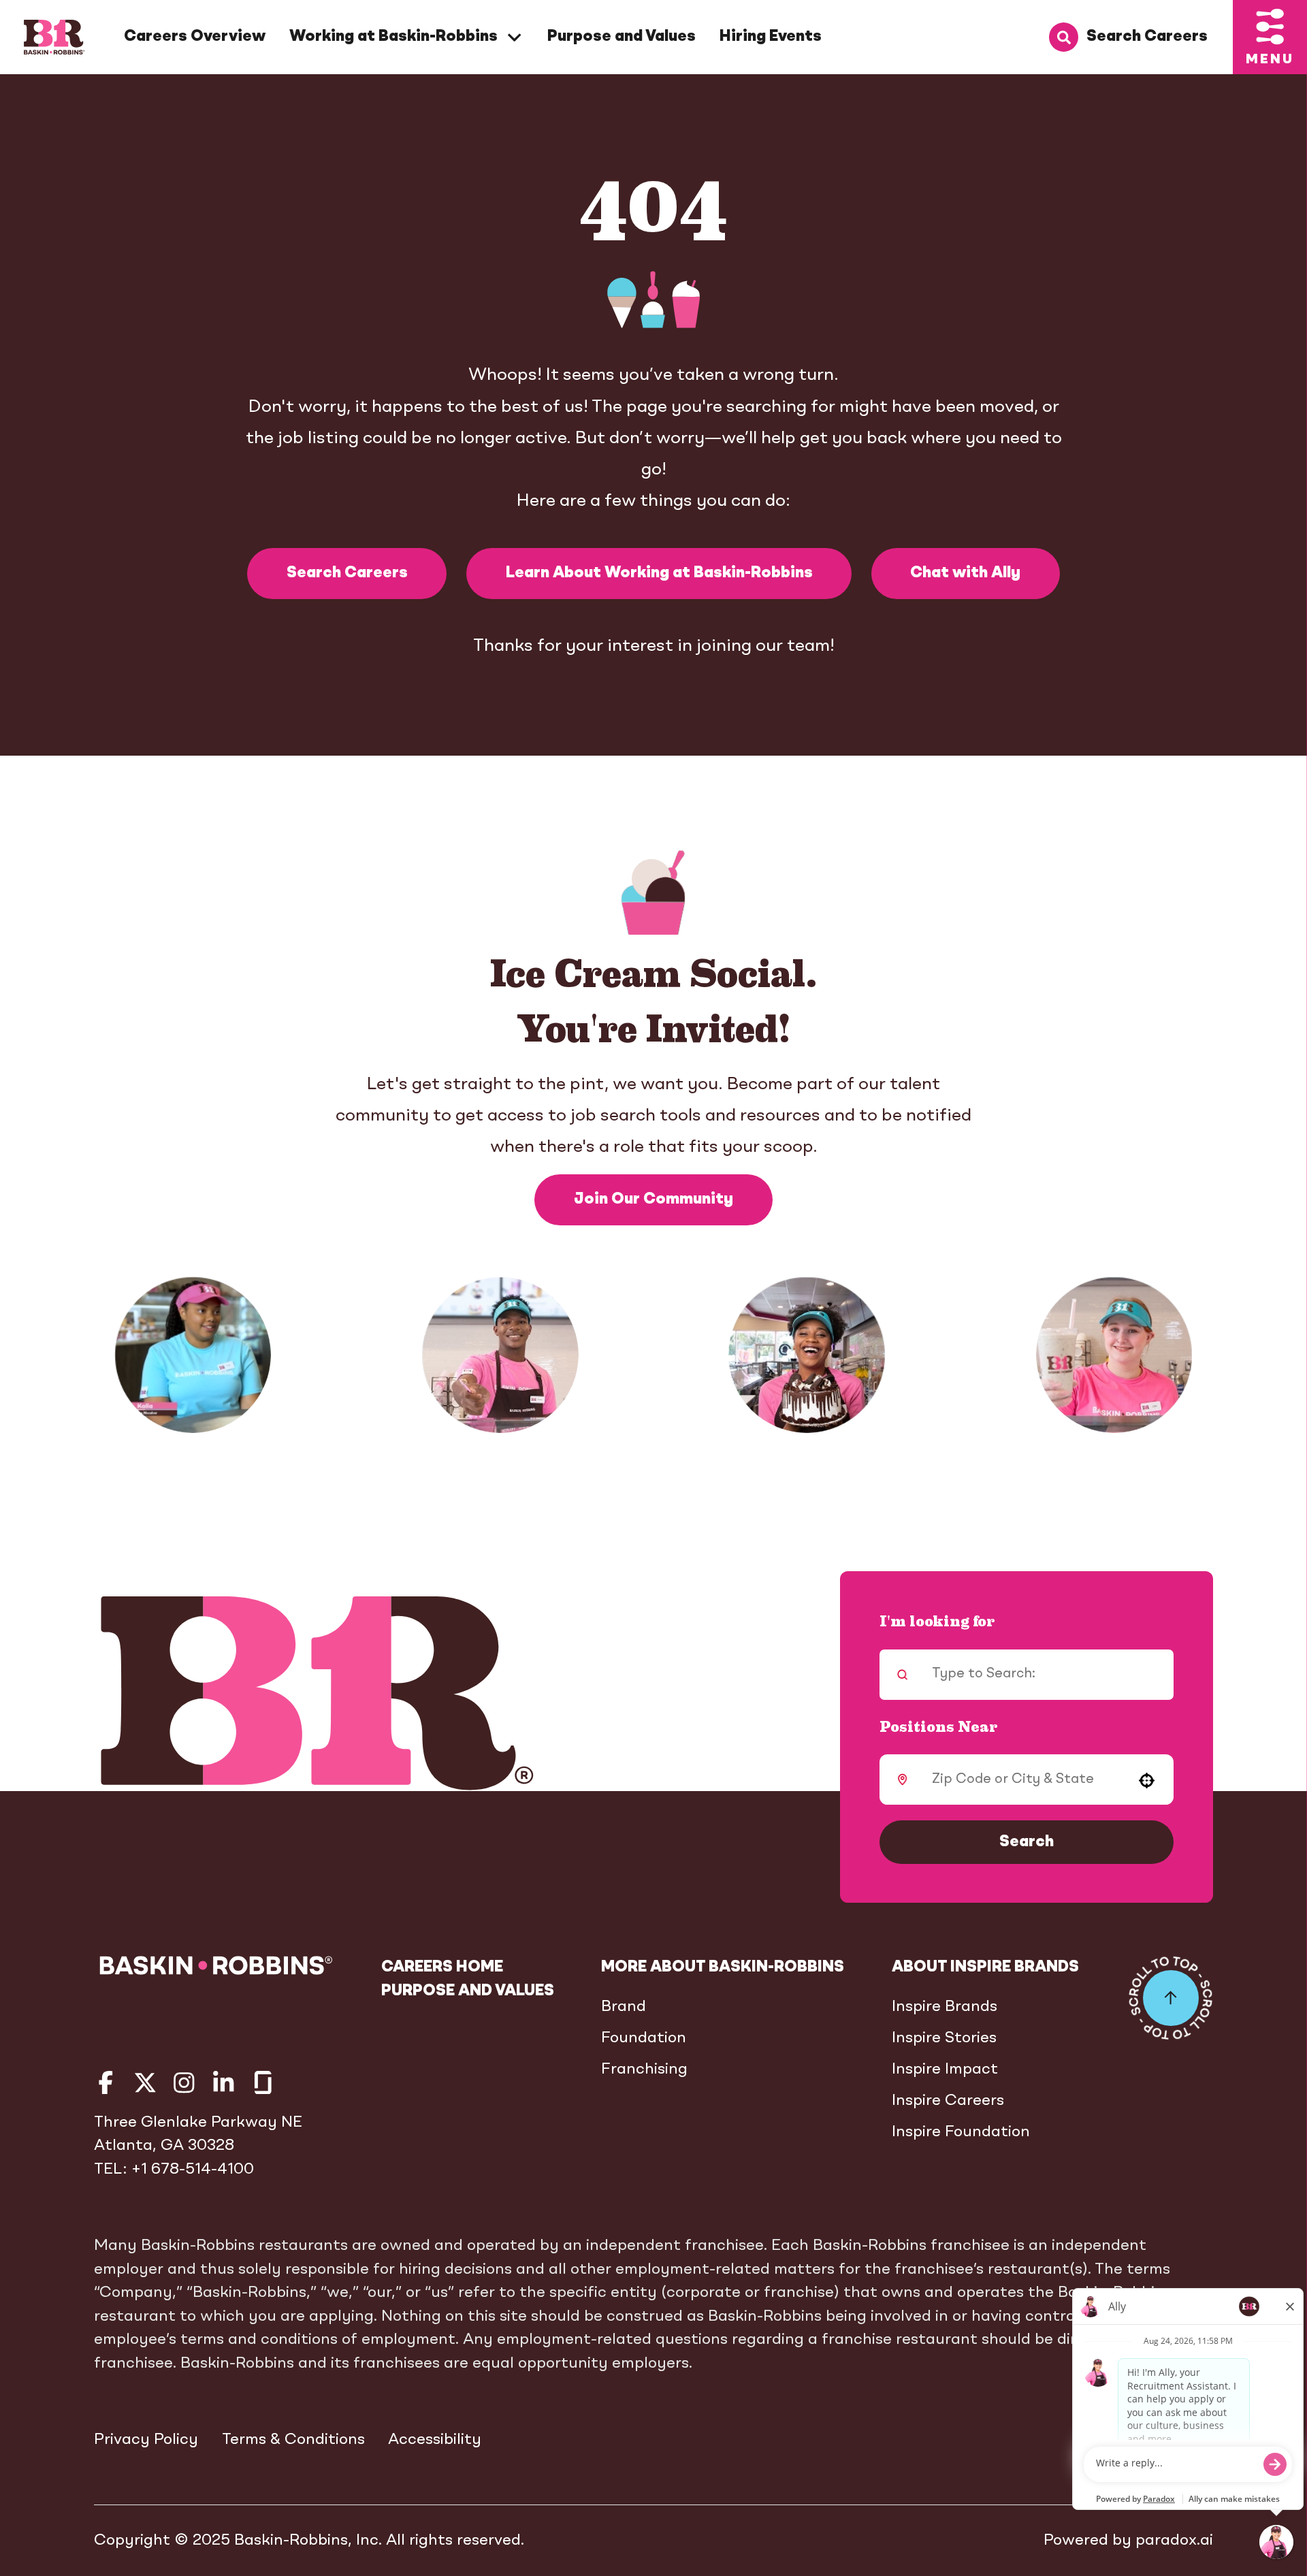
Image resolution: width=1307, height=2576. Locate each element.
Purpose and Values (622, 37)
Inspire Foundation (961, 2132)
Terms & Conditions (293, 2440)
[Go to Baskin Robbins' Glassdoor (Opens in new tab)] (263, 2083)
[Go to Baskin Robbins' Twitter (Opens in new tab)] (145, 2083)
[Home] (54, 37)
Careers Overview (195, 37)
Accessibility (435, 2440)
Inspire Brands (945, 2007)
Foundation (644, 2038)
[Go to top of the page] (1171, 1998)
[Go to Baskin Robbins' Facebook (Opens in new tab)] (106, 2083)
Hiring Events (771, 37)
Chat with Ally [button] (965, 573)
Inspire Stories (944, 2038)
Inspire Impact (945, 2070)
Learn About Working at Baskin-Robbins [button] (659, 573)
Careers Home (442, 1967)
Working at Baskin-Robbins (393, 37)
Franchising (644, 2070)
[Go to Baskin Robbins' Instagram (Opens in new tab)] (184, 2083)
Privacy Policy (146, 2440)
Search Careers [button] (347, 573)
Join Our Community (653, 1200)
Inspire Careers (948, 2101)
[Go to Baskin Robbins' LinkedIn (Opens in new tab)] (224, 2083)
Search (1027, 1842)
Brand (624, 2007)
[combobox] (1022, 1780)
